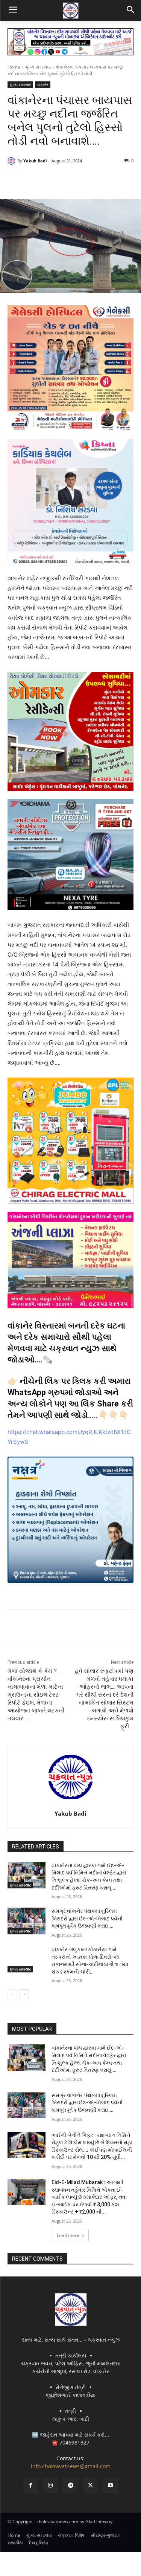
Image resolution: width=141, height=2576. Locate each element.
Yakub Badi (35, 161)
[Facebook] (39, 180)
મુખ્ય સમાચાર (38, 67)
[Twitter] (56, 180)
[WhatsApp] (91, 180)
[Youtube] (110, 2485)
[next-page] (24, 1994)
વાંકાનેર (43, 84)
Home (14, 67)
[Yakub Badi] (12, 161)
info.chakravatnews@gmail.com (71, 2466)
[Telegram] (73, 180)
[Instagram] (51, 2485)
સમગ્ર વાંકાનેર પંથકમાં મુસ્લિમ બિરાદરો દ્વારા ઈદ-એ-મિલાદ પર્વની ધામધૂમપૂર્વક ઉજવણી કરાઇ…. (87, 1918)
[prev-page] (12, 1994)
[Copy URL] (108, 180)
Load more (68, 2235)
